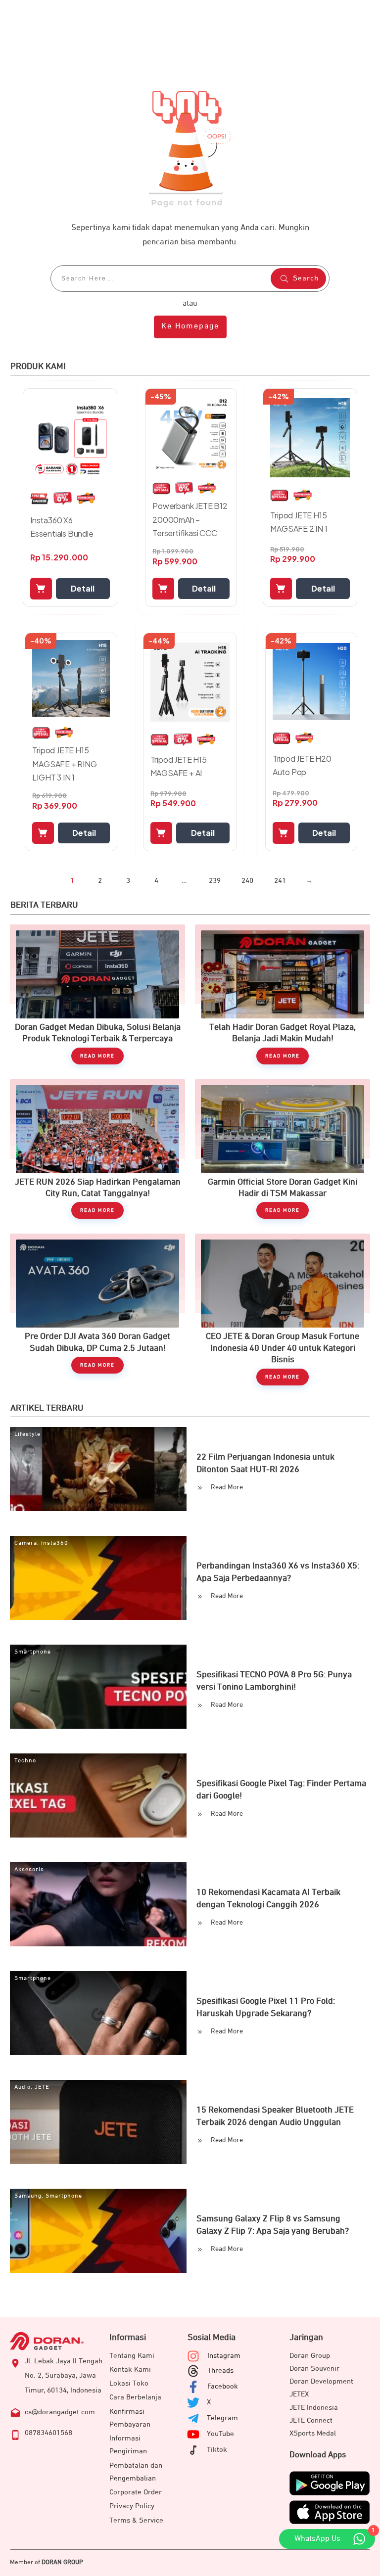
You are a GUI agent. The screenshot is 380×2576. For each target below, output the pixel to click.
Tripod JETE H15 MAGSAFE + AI (179, 766)
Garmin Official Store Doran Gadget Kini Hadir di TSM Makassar (283, 1149)
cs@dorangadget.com (60, 2412)
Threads (220, 2370)
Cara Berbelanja (135, 2397)
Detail (83, 588)
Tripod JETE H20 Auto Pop (302, 765)
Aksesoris (29, 1870)
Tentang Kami (132, 2356)
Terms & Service (136, 2520)
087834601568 (48, 2433)
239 (215, 881)
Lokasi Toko (129, 2383)
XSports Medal (313, 2433)
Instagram (224, 2356)
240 (247, 881)
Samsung (28, 2196)
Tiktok (217, 2450)
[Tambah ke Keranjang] (41, 589)
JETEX (299, 2394)
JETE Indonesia (314, 2408)
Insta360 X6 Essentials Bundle (62, 527)
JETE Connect (311, 2420)
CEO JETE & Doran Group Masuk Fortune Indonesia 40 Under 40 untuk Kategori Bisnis (283, 1309)
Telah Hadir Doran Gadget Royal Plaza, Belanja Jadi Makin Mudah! (283, 994)
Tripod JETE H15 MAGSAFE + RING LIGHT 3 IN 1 (64, 763)
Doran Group (310, 2356)
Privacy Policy (132, 2506)
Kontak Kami (130, 2369)
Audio (23, 2087)
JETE (42, 2087)
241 (280, 881)
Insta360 (55, 1543)
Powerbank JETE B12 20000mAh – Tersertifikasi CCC (190, 519)
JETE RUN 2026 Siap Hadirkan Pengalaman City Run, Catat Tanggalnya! (97, 1149)
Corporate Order (136, 2492)
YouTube (220, 2434)
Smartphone (33, 1652)
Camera (26, 1543)
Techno (25, 1761)
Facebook (223, 2386)
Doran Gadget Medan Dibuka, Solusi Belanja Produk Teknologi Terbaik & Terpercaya (97, 994)
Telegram (222, 2418)
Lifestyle (27, 1434)
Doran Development (321, 2381)
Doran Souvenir (314, 2369)
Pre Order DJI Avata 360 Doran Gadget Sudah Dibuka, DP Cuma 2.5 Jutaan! (97, 1309)
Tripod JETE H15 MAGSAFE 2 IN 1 (299, 522)
